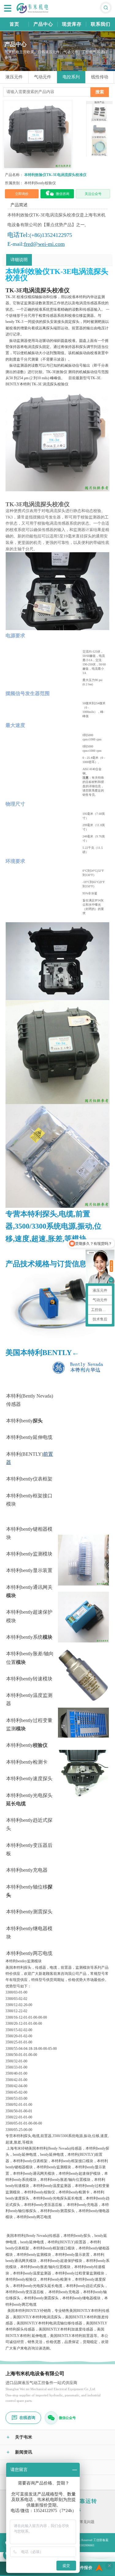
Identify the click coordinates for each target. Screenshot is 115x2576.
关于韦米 (19, 2437)
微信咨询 (63, 194)
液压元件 (14, 77)
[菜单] (8, 8)
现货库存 (72, 24)
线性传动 (100, 77)
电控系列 (71, 77)
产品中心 (43, 24)
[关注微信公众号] (51, 2418)
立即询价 (22, 194)
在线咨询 (27, 2418)
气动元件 (43, 77)
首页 (14, 24)
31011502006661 (84, 2545)
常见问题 (87, 2522)
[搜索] (106, 8)
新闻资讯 (19, 2452)
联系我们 (101, 24)
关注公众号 (93, 194)
